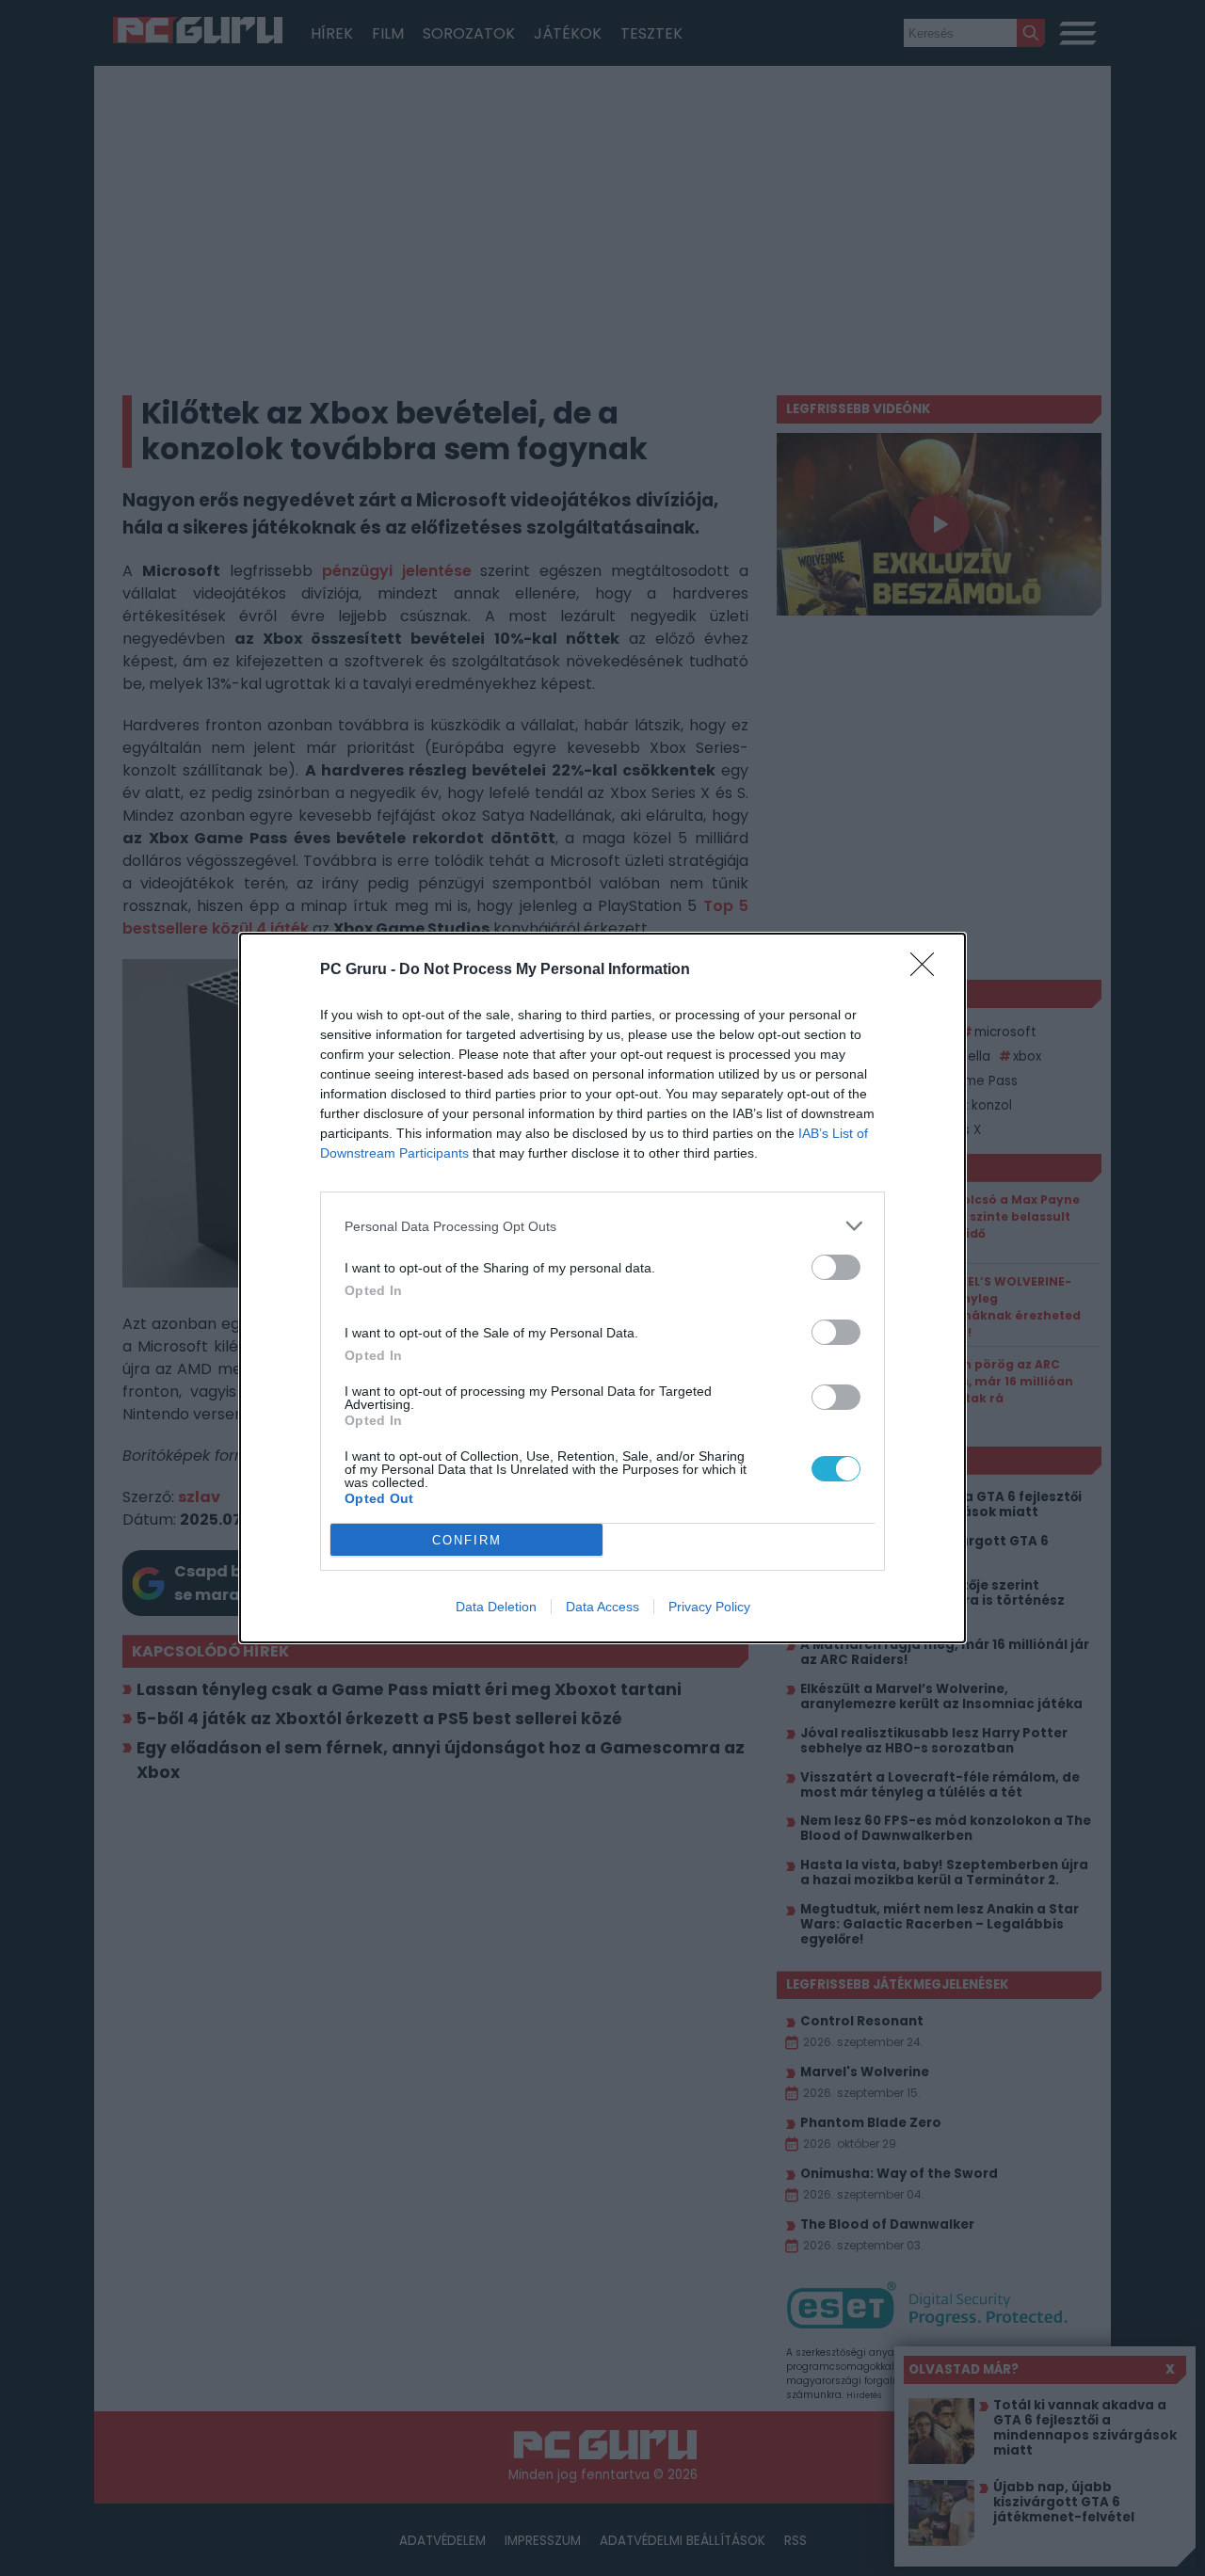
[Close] (928, 970)
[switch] (836, 1267)
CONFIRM (467, 1540)
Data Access (602, 1607)
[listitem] (602, 1226)
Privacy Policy (709, 1607)
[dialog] (602, 1288)
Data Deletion (496, 1607)
